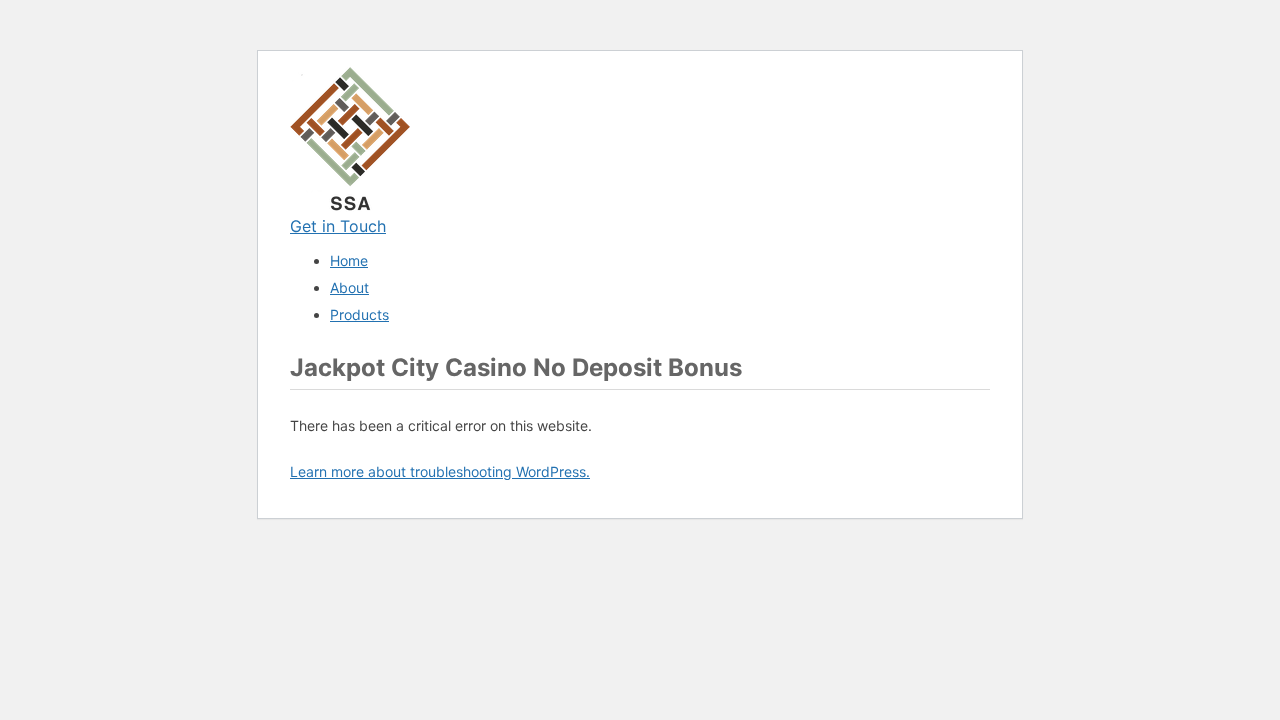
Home (349, 260)
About (349, 287)
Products (359, 314)
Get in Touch (338, 226)
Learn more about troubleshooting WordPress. (440, 471)
